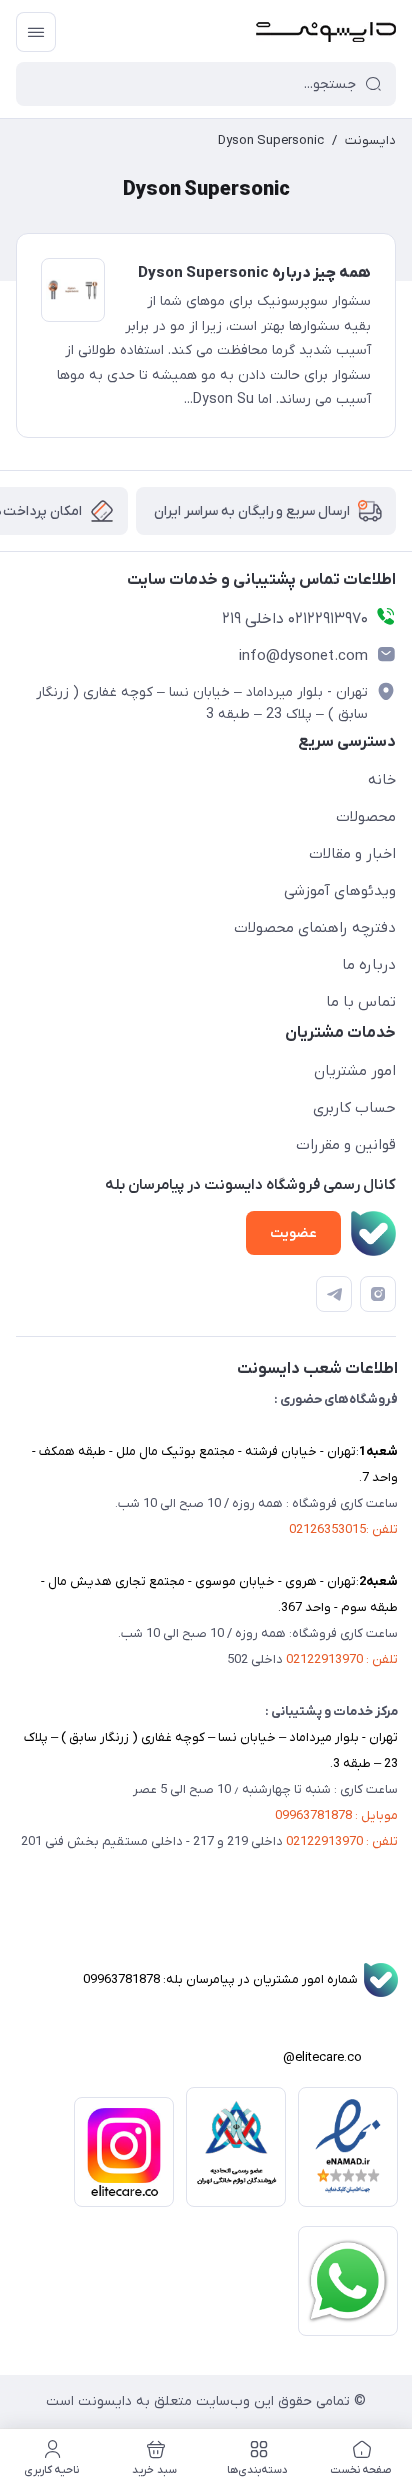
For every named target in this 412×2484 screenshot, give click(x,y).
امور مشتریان (355, 1071)
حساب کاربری (354, 1108)
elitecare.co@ (340, 2057)
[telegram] (334, 1294)
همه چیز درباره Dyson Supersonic (254, 273)
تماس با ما (361, 1002)
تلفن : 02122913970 (342, 1659)
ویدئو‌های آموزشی (340, 891)
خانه (382, 780)
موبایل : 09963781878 (336, 1815)
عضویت (293, 1233)
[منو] (36, 32)
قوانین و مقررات (346, 1145)
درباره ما (369, 965)
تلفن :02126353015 (343, 1529)
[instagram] (378, 1294)
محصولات (366, 817)
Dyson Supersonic (271, 140)
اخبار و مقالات (352, 854)
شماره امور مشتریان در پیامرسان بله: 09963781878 (240, 1979)
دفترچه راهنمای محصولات (315, 928)
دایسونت (370, 140)
